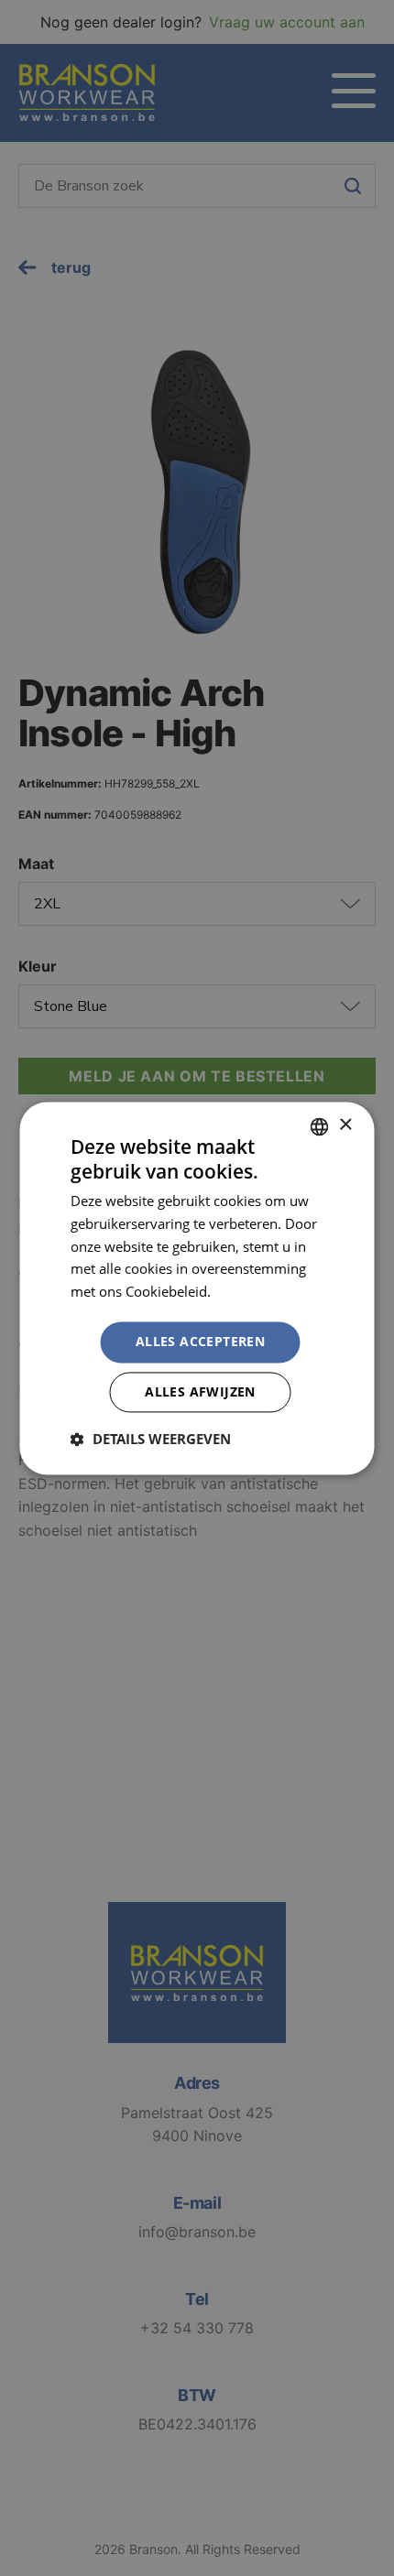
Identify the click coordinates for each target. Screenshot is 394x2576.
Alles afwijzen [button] (200, 1391)
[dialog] (197, 1288)
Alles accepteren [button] (200, 1341)
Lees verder (251, 1292)
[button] (151, 1439)
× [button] (345, 1125)
